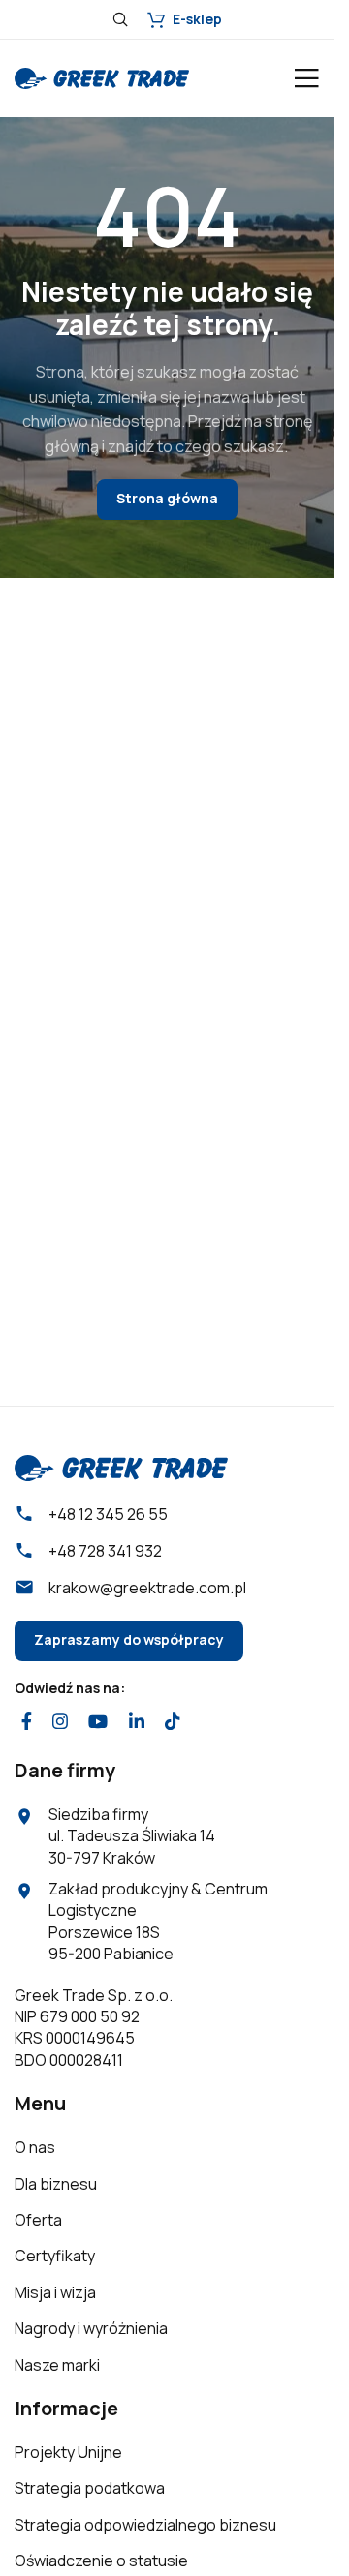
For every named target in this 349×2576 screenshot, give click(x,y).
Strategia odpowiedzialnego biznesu (145, 2525)
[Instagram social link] (60, 1722)
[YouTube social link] (98, 1722)
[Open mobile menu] (306, 78)
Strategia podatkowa (90, 2488)
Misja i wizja (55, 2292)
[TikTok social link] (172, 1722)
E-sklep (197, 19)
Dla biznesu (56, 2184)
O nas (35, 2147)
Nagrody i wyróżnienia (91, 2328)
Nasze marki (57, 2365)
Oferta (38, 2220)
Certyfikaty (55, 2256)
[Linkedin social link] (136, 1722)
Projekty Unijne (68, 2452)
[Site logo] (102, 76)
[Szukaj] (120, 19)
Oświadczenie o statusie (101, 2561)
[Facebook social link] (26, 1722)
